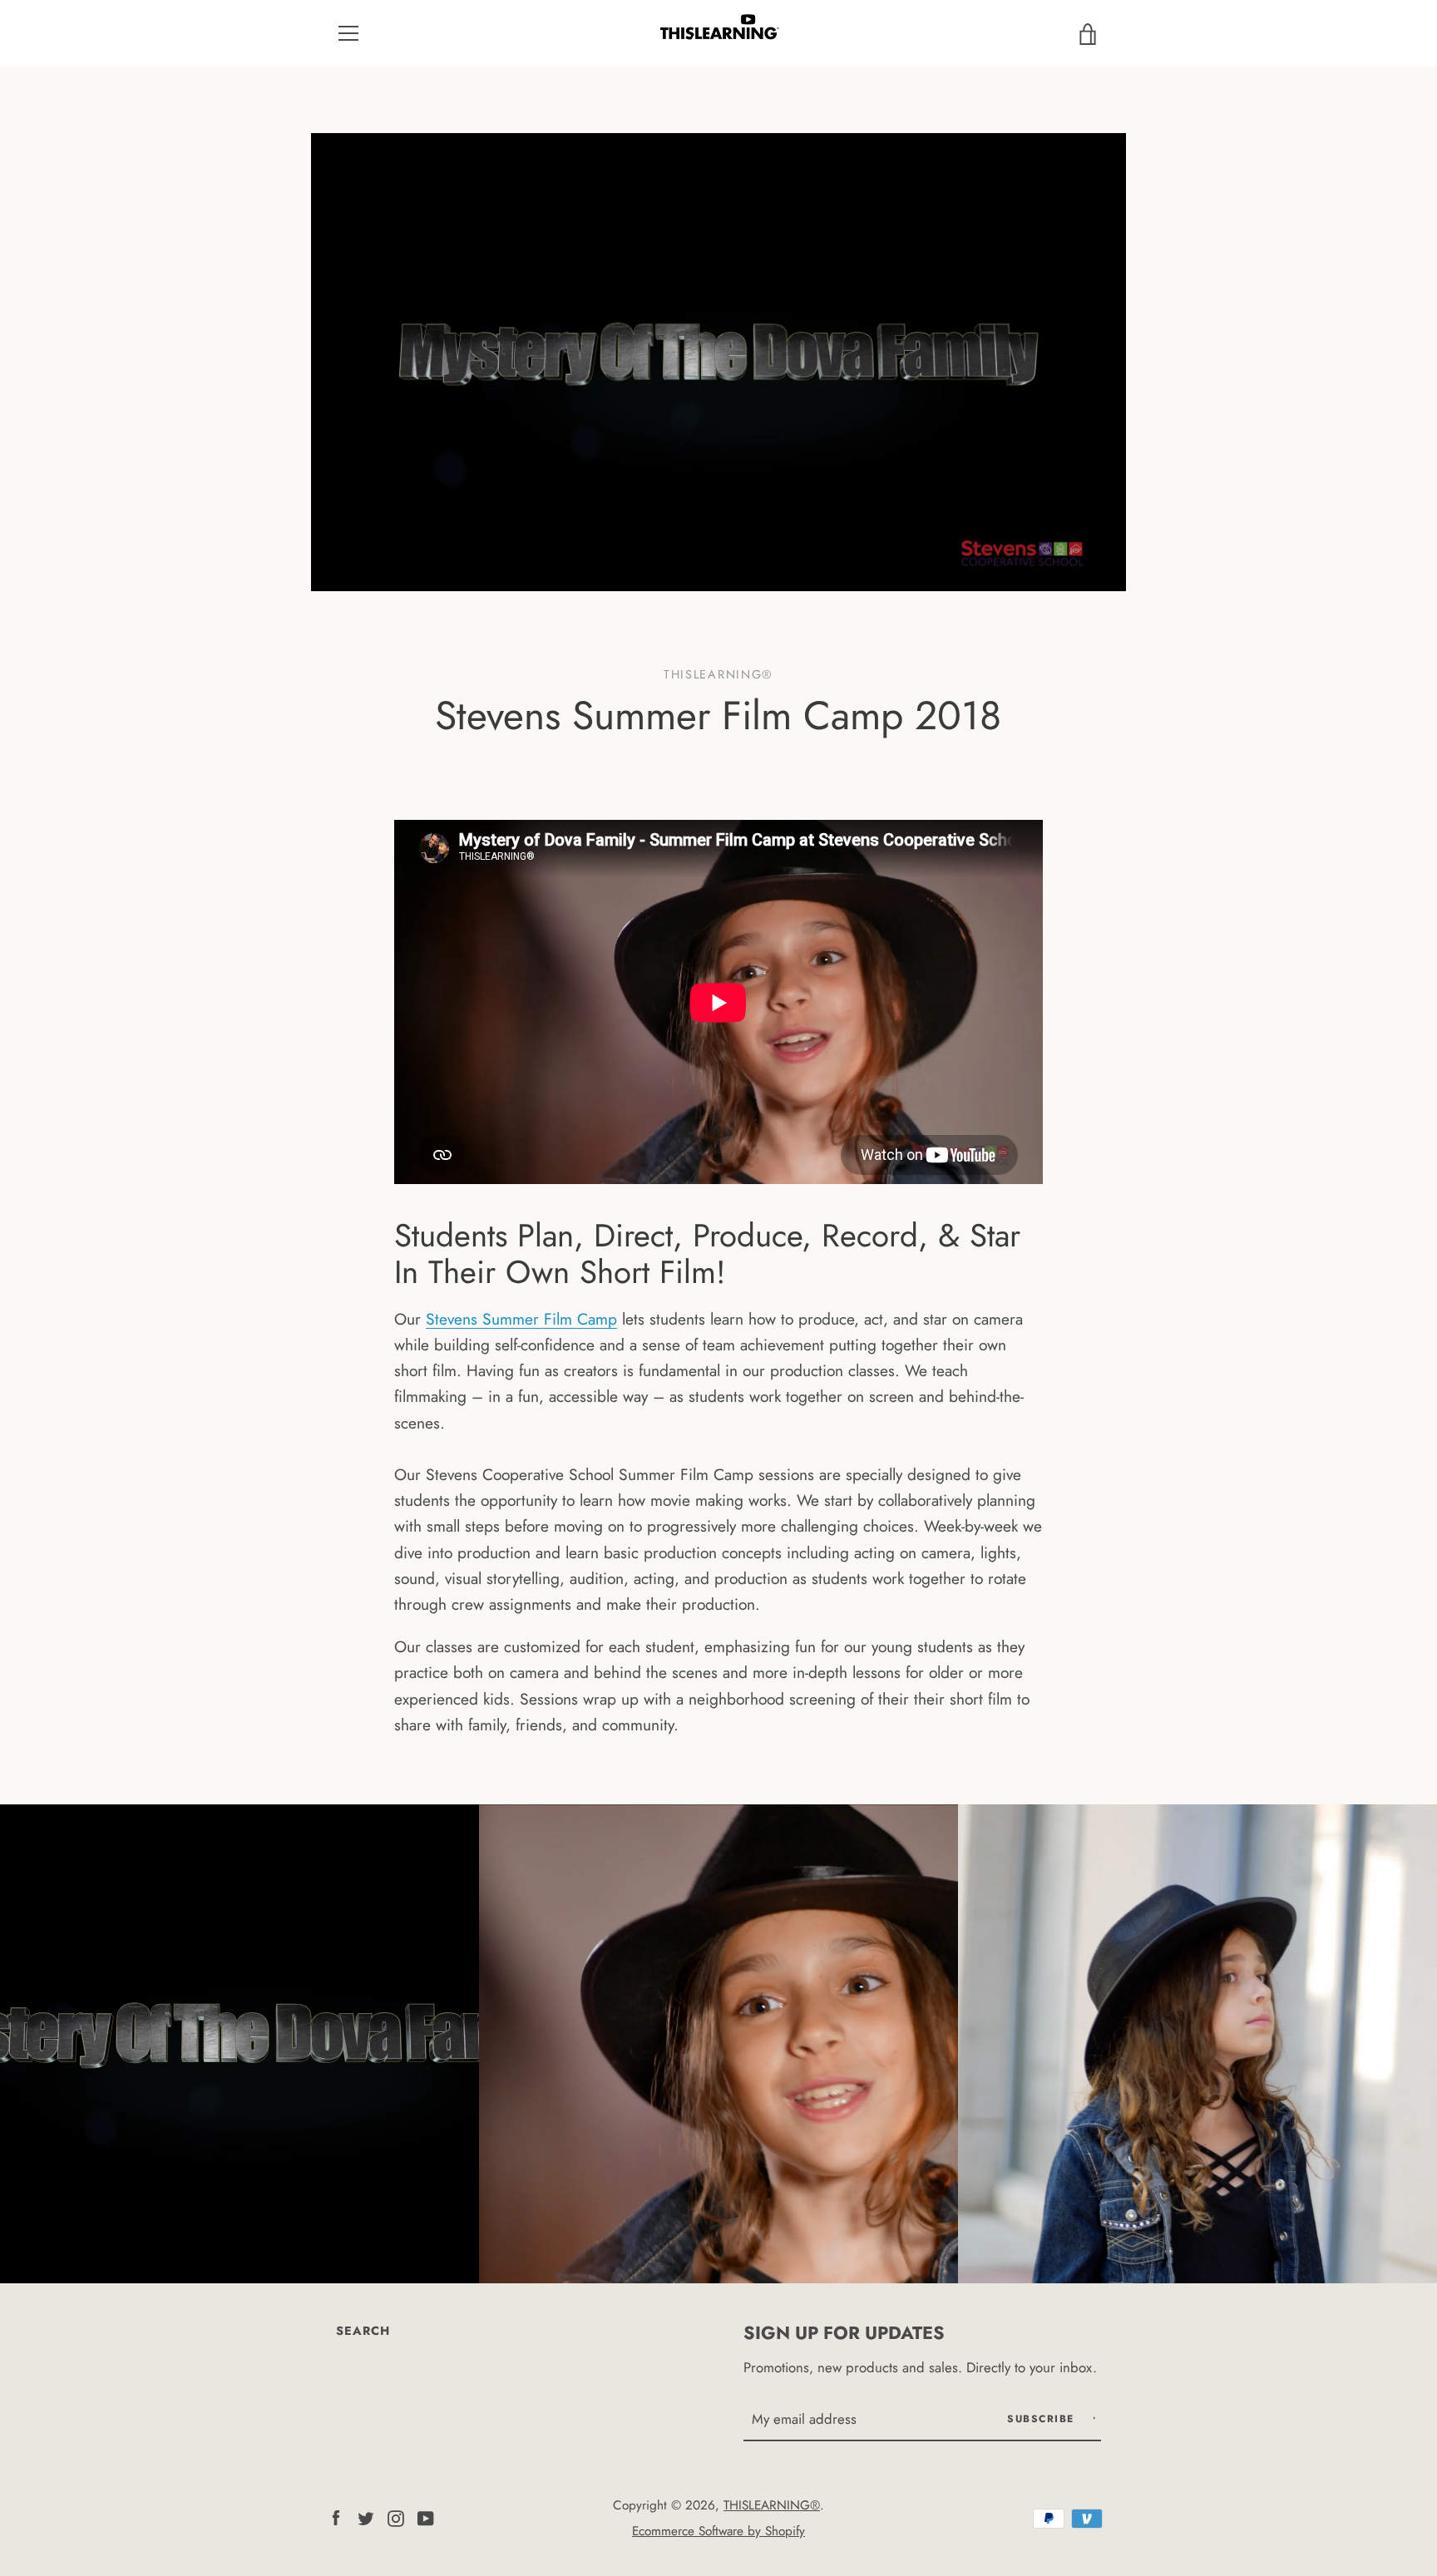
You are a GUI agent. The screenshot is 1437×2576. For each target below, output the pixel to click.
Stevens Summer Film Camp (521, 1319)
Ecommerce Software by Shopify (718, 2531)
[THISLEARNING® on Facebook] (336, 2516)
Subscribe (1043, 2419)
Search (363, 2331)
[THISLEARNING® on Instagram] (396, 2516)
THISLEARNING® (772, 2505)
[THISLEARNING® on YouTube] (426, 2516)
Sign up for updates (844, 2333)
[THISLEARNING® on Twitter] (366, 2516)
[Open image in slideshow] (718, 362)
